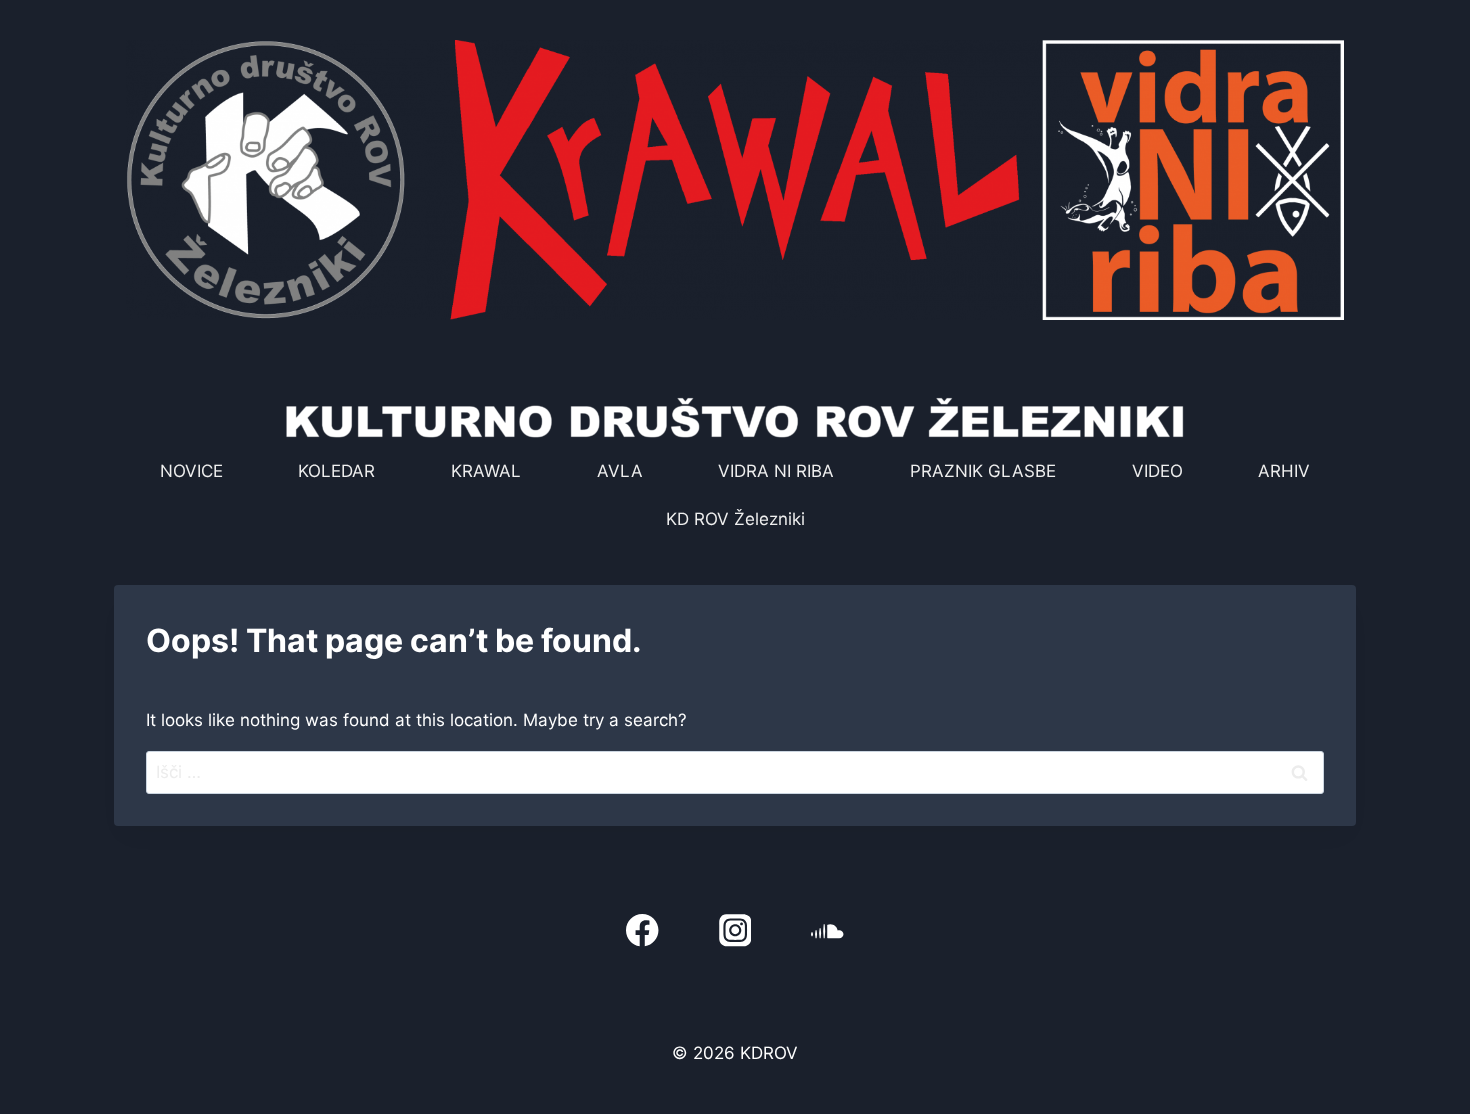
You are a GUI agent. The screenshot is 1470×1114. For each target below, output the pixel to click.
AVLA (620, 471)
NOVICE (191, 471)
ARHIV (1284, 471)
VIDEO (1157, 471)
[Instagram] (735, 930)
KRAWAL (486, 471)
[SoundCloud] (827, 930)
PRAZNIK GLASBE (983, 471)
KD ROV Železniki (735, 519)
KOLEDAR (336, 471)
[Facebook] (642, 930)
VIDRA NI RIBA (776, 471)
